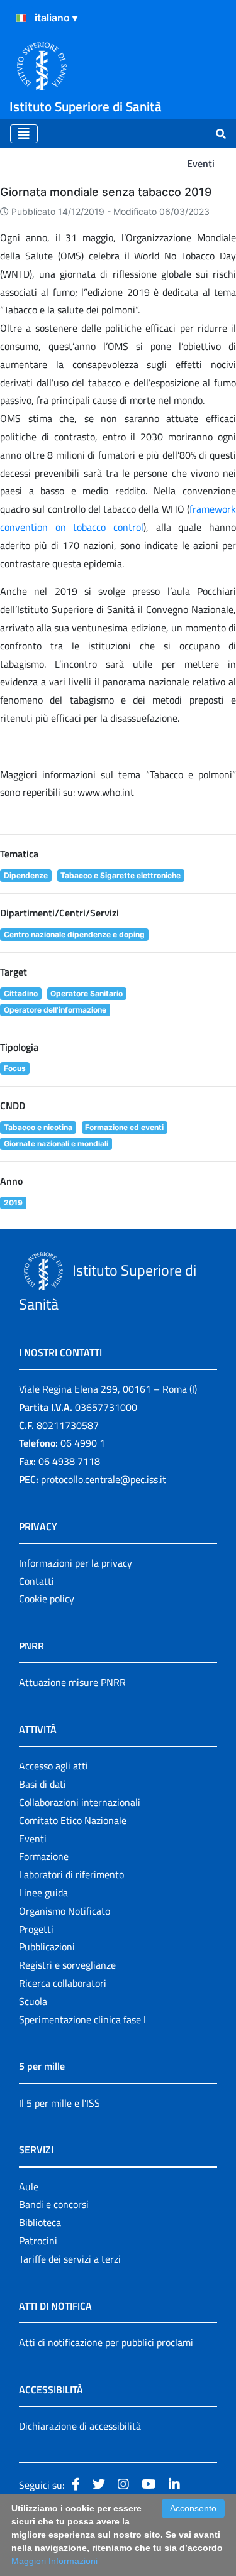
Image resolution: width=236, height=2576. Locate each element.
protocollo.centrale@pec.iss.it (104, 1479)
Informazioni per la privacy (76, 1563)
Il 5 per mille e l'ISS (59, 2103)
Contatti (37, 1581)
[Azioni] (21, 18)
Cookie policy (47, 1599)
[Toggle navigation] (24, 134)
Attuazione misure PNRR (72, 1682)
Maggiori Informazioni (54, 2561)
